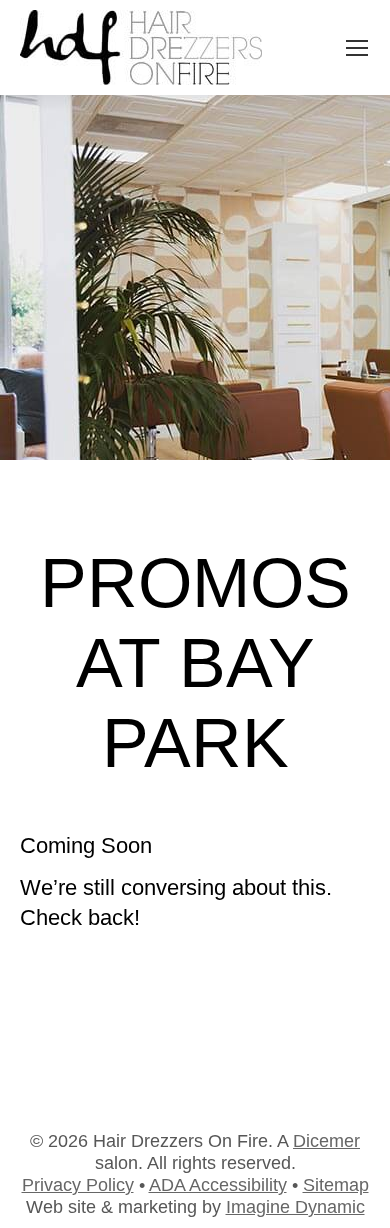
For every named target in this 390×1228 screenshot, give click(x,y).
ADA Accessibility (218, 1185)
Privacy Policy (78, 1185)
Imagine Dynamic (295, 1207)
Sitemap (336, 1185)
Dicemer (326, 1141)
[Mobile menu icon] (357, 48)
